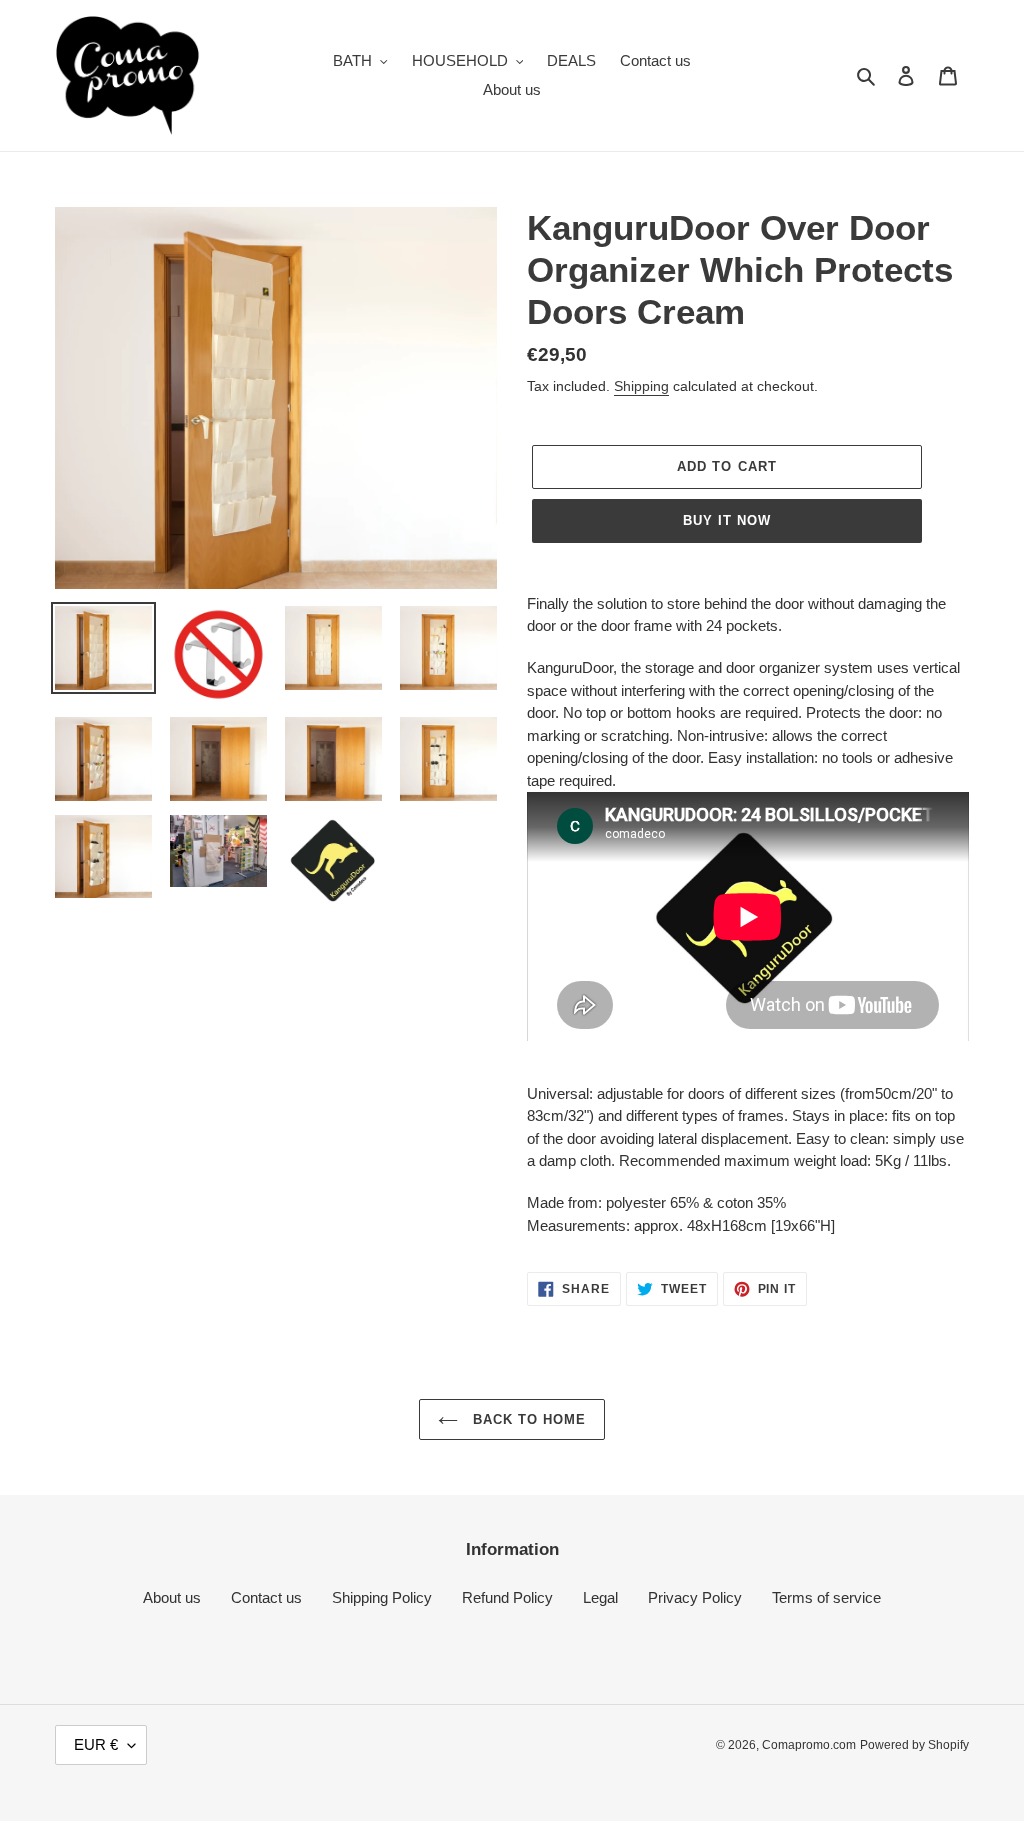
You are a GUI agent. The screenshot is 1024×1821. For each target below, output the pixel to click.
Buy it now (727, 520)
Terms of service (826, 1597)
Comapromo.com (809, 1745)
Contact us (266, 1597)
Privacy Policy (695, 1597)
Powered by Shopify (914, 1745)
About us (172, 1597)
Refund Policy (507, 1597)
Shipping (641, 386)
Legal (600, 1597)
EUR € (96, 1744)
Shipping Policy (382, 1597)
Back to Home (527, 1419)
